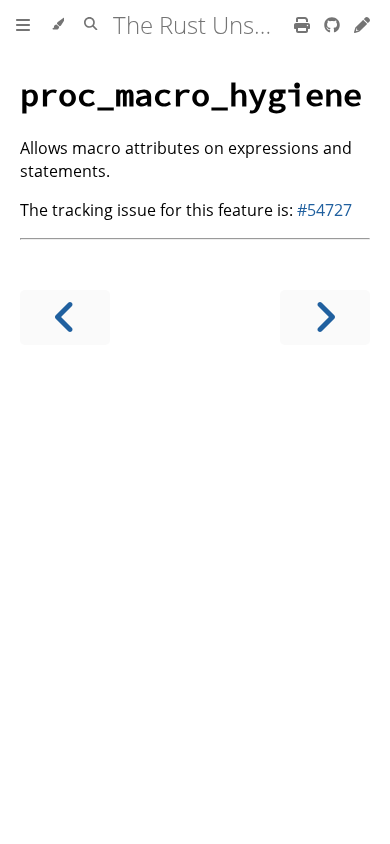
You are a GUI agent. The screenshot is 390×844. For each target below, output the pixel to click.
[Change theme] (57, 25)
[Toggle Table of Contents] (23, 25)
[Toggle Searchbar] (90, 25)
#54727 (324, 210)
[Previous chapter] (65, 317)
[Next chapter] (325, 317)
